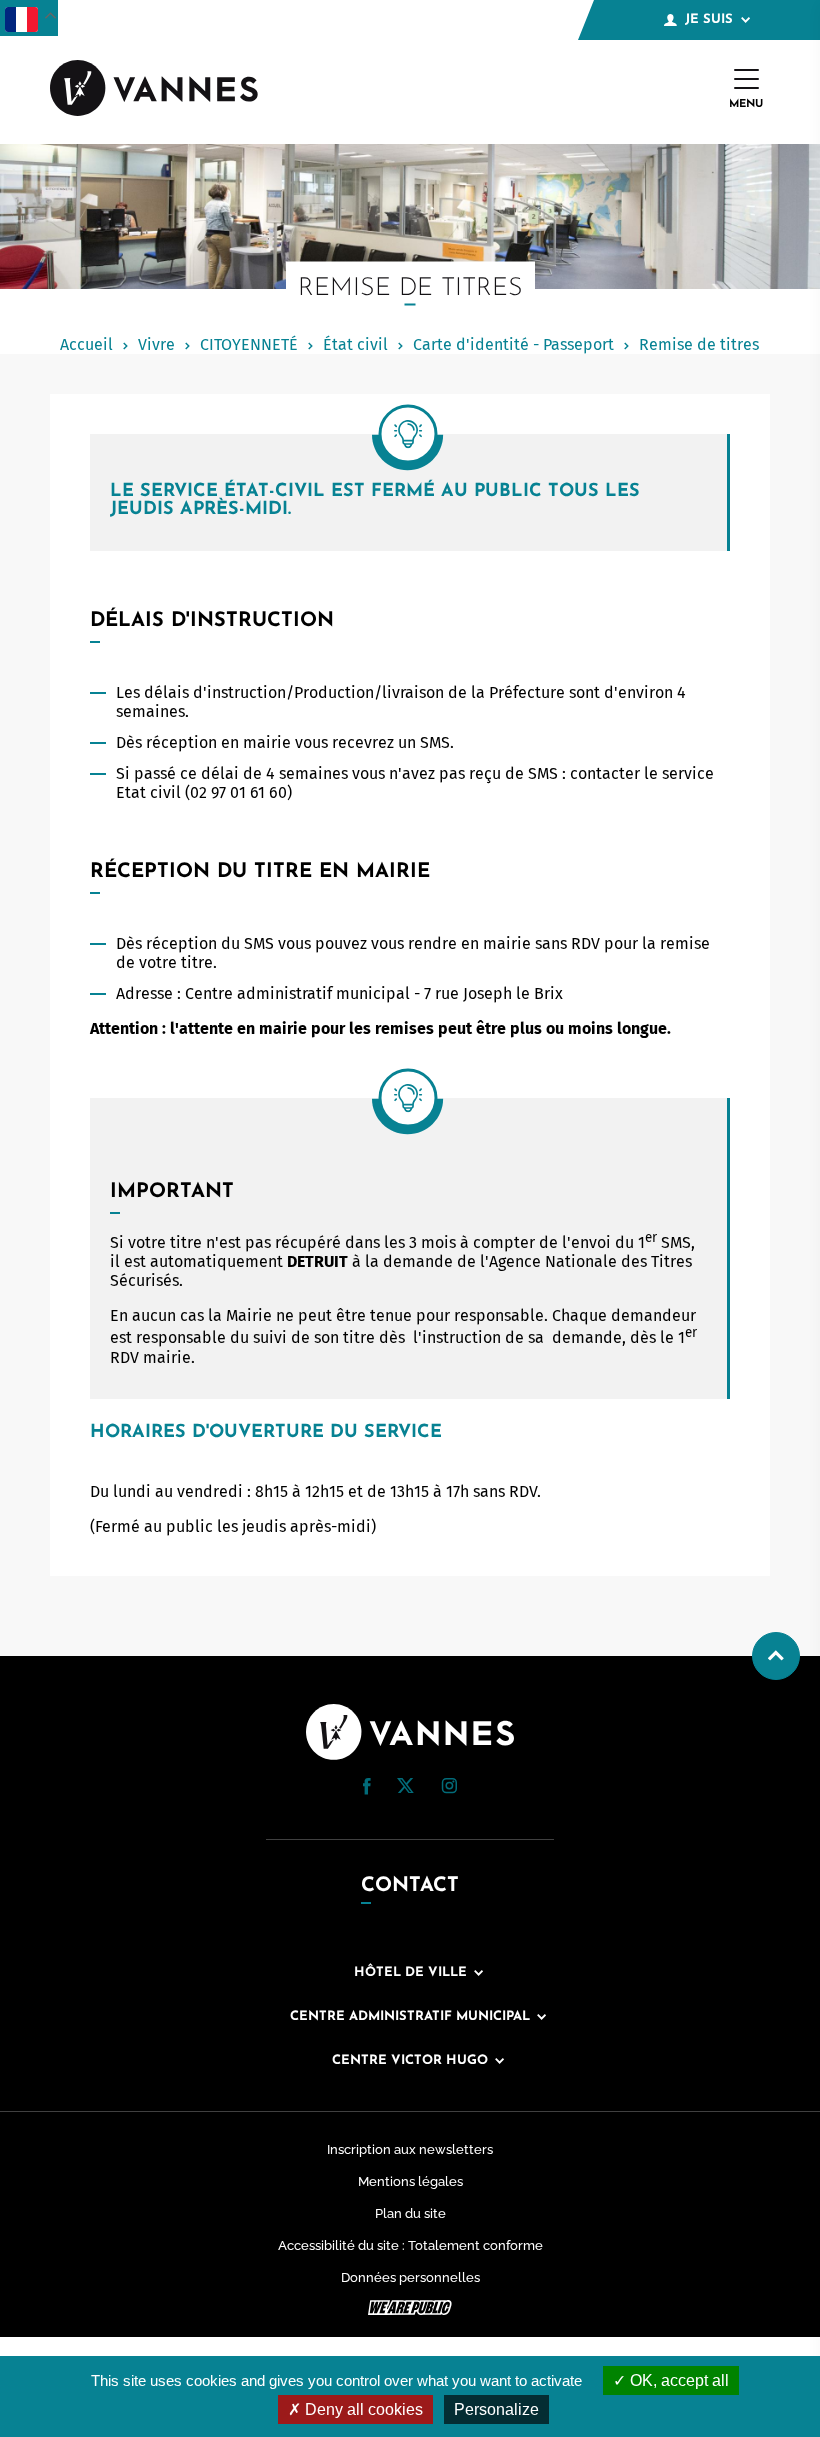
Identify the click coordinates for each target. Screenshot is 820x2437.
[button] (367, 1786)
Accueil (86, 344)
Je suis (709, 19)
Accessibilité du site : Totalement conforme (410, 2245)
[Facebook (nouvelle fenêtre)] (367, 1789)
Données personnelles (410, 2277)
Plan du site (410, 2213)
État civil (355, 344)
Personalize (496, 2409)
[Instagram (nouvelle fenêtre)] (449, 1788)
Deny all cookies (362, 2409)
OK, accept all (677, 2380)
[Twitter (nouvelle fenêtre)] (405, 1787)
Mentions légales (410, 2181)
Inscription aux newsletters (410, 2149)
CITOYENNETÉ (249, 344)
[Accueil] (154, 90)
